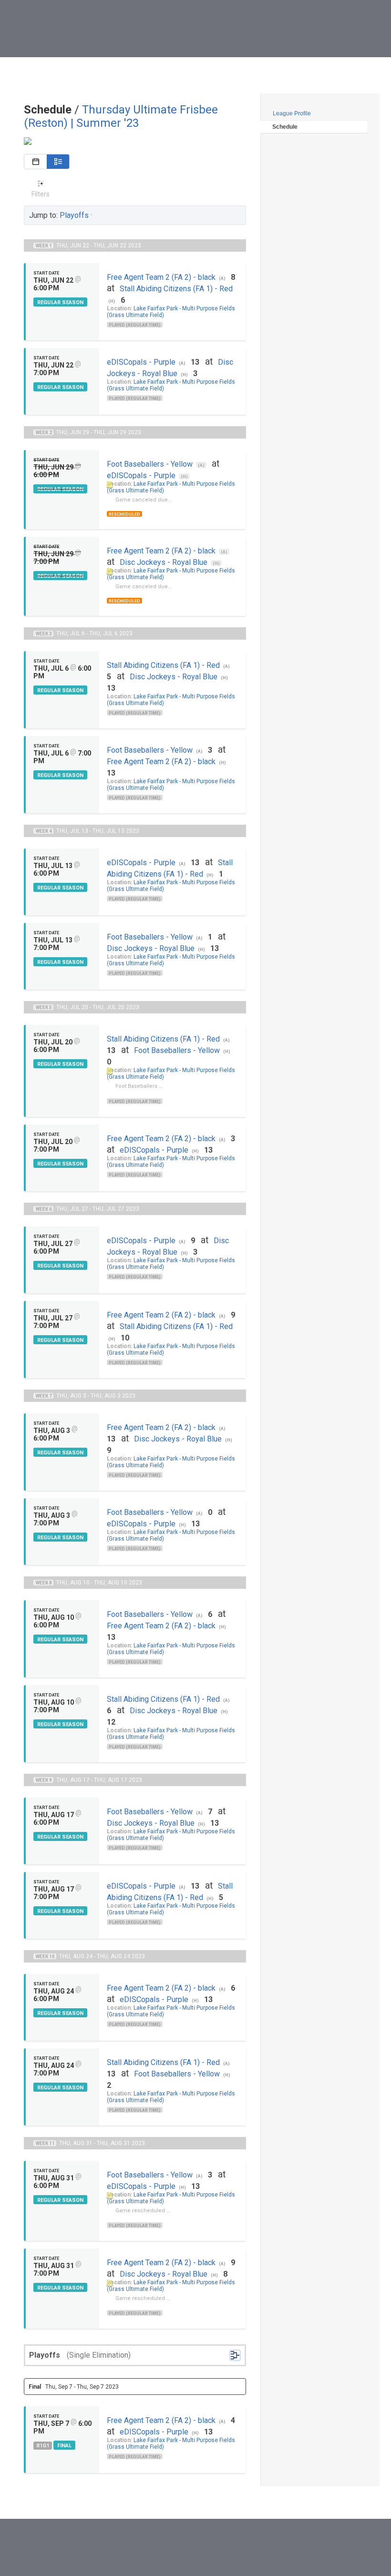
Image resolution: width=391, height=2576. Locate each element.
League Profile (292, 113)
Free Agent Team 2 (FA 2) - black (161, 277)
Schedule (285, 127)
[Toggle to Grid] (36, 162)
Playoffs (74, 215)
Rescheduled (124, 514)
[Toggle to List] (58, 162)
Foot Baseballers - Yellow (150, 464)
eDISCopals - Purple (141, 362)
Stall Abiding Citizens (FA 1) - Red (176, 289)
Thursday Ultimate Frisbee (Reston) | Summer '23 (121, 116)
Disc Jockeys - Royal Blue (164, 562)
